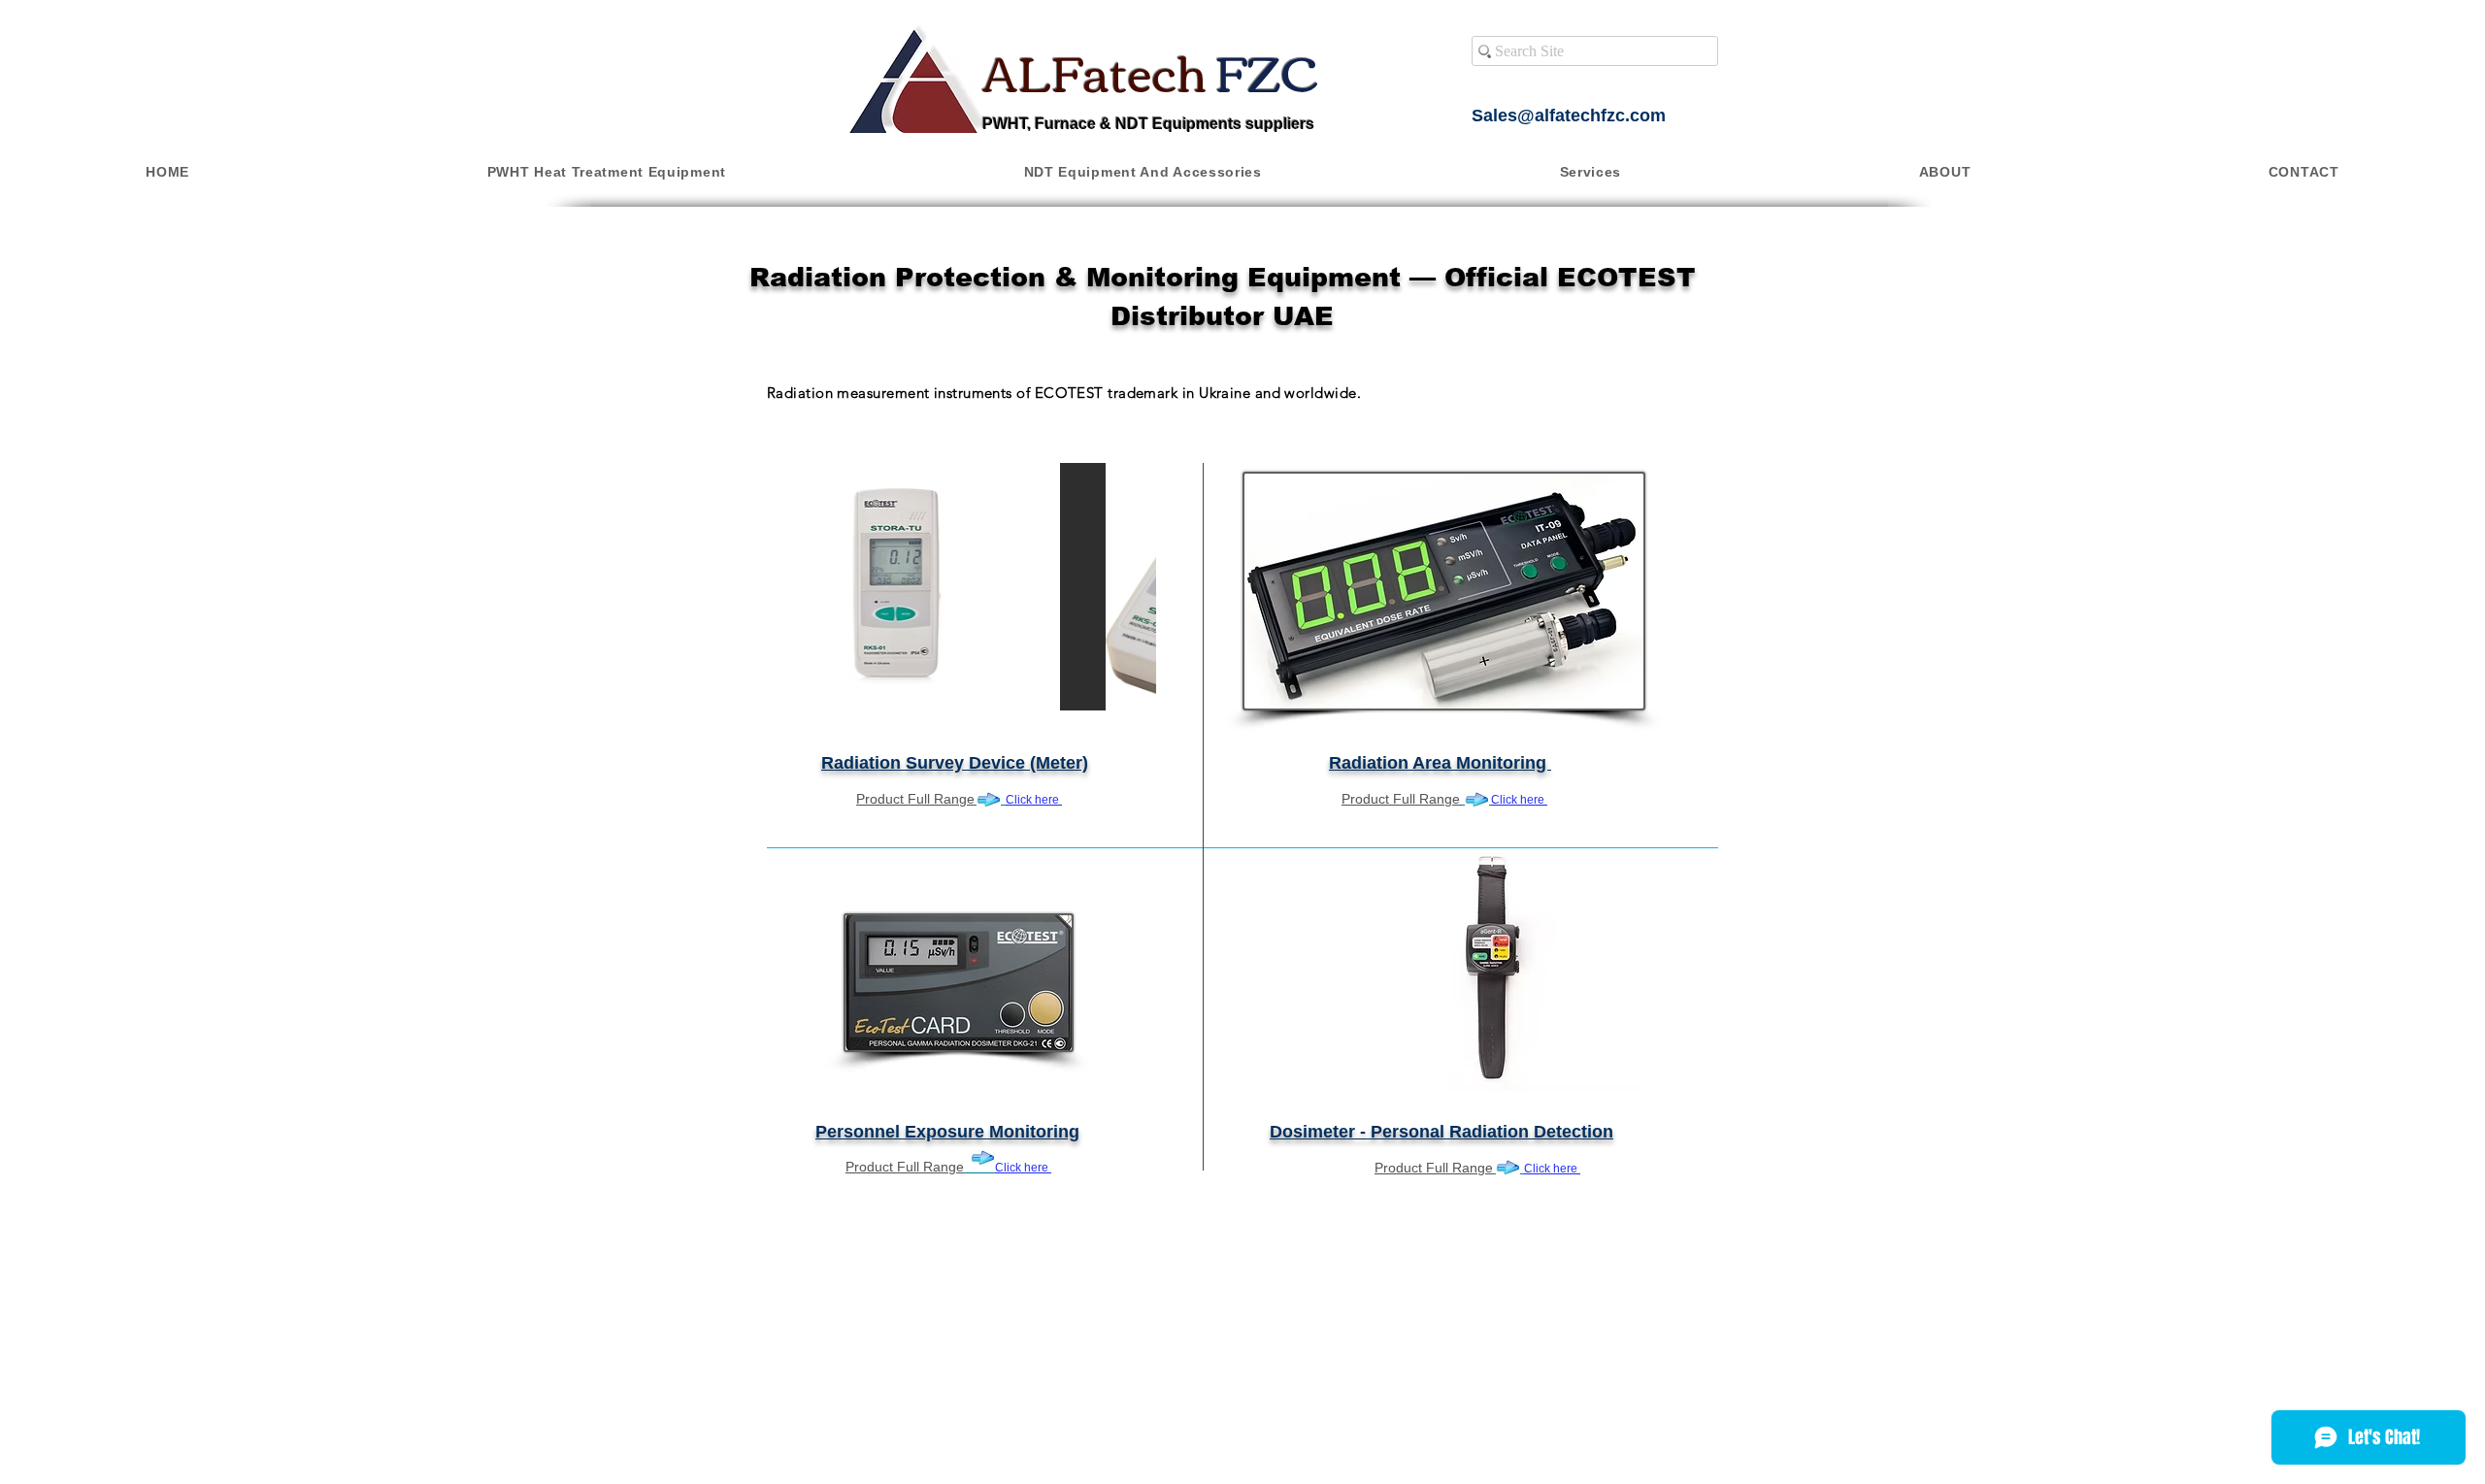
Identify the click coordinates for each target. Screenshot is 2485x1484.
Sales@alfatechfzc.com (1569, 115)
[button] (606, 172)
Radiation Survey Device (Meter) (955, 763)
